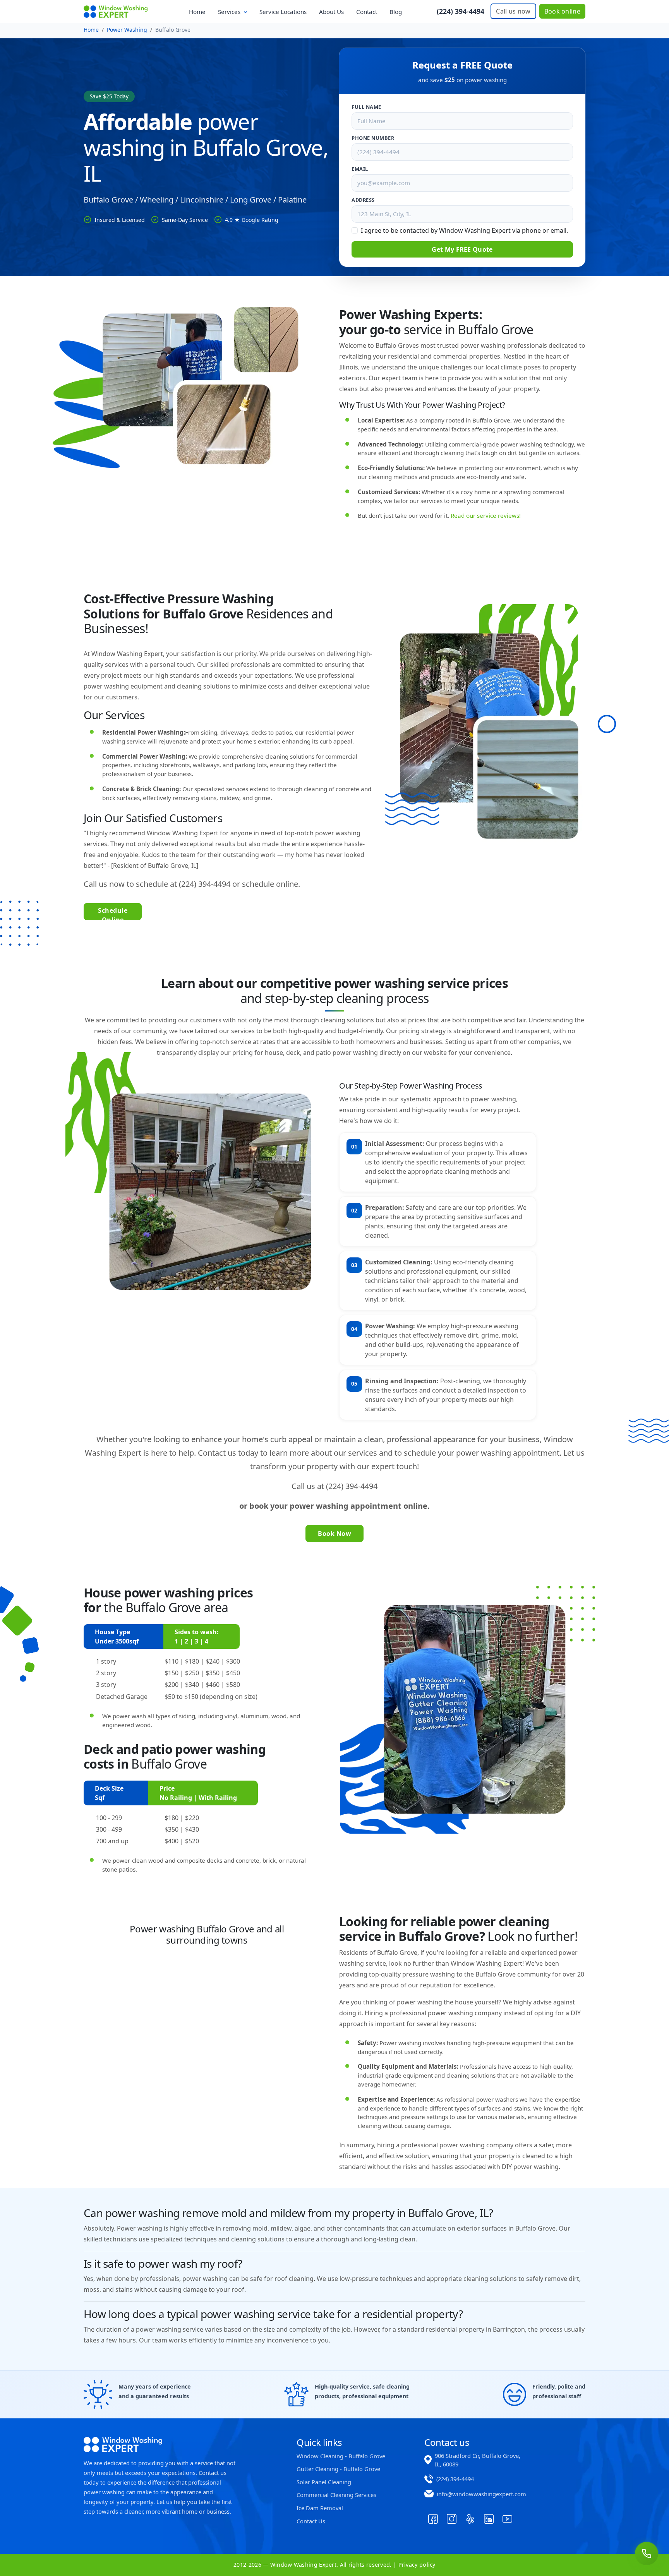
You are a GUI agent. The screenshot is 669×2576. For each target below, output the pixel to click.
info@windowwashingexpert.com (481, 2494)
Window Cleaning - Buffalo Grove (341, 2456)
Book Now (334, 1534)
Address (363, 200)
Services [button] (230, 12)
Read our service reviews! (486, 515)
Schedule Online (113, 913)
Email (360, 169)
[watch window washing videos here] (507, 2519)
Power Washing (127, 30)
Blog (396, 12)
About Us (331, 12)
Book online (562, 11)
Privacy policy (416, 2565)
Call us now (513, 11)
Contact (367, 12)
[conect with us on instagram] (451, 2519)
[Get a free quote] (647, 2554)
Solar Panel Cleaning (324, 2482)
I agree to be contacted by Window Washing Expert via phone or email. (464, 230)
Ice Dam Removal (320, 2508)
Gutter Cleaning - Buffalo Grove (338, 2469)
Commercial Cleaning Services (336, 2495)
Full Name (366, 107)
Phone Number (373, 138)
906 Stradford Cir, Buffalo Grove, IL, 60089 (478, 2460)
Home (197, 12)
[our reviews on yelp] (470, 2519)
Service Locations (283, 12)
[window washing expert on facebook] (433, 2519)
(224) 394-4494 (461, 11)
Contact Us (311, 2521)
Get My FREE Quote (462, 249)
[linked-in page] (489, 2519)
